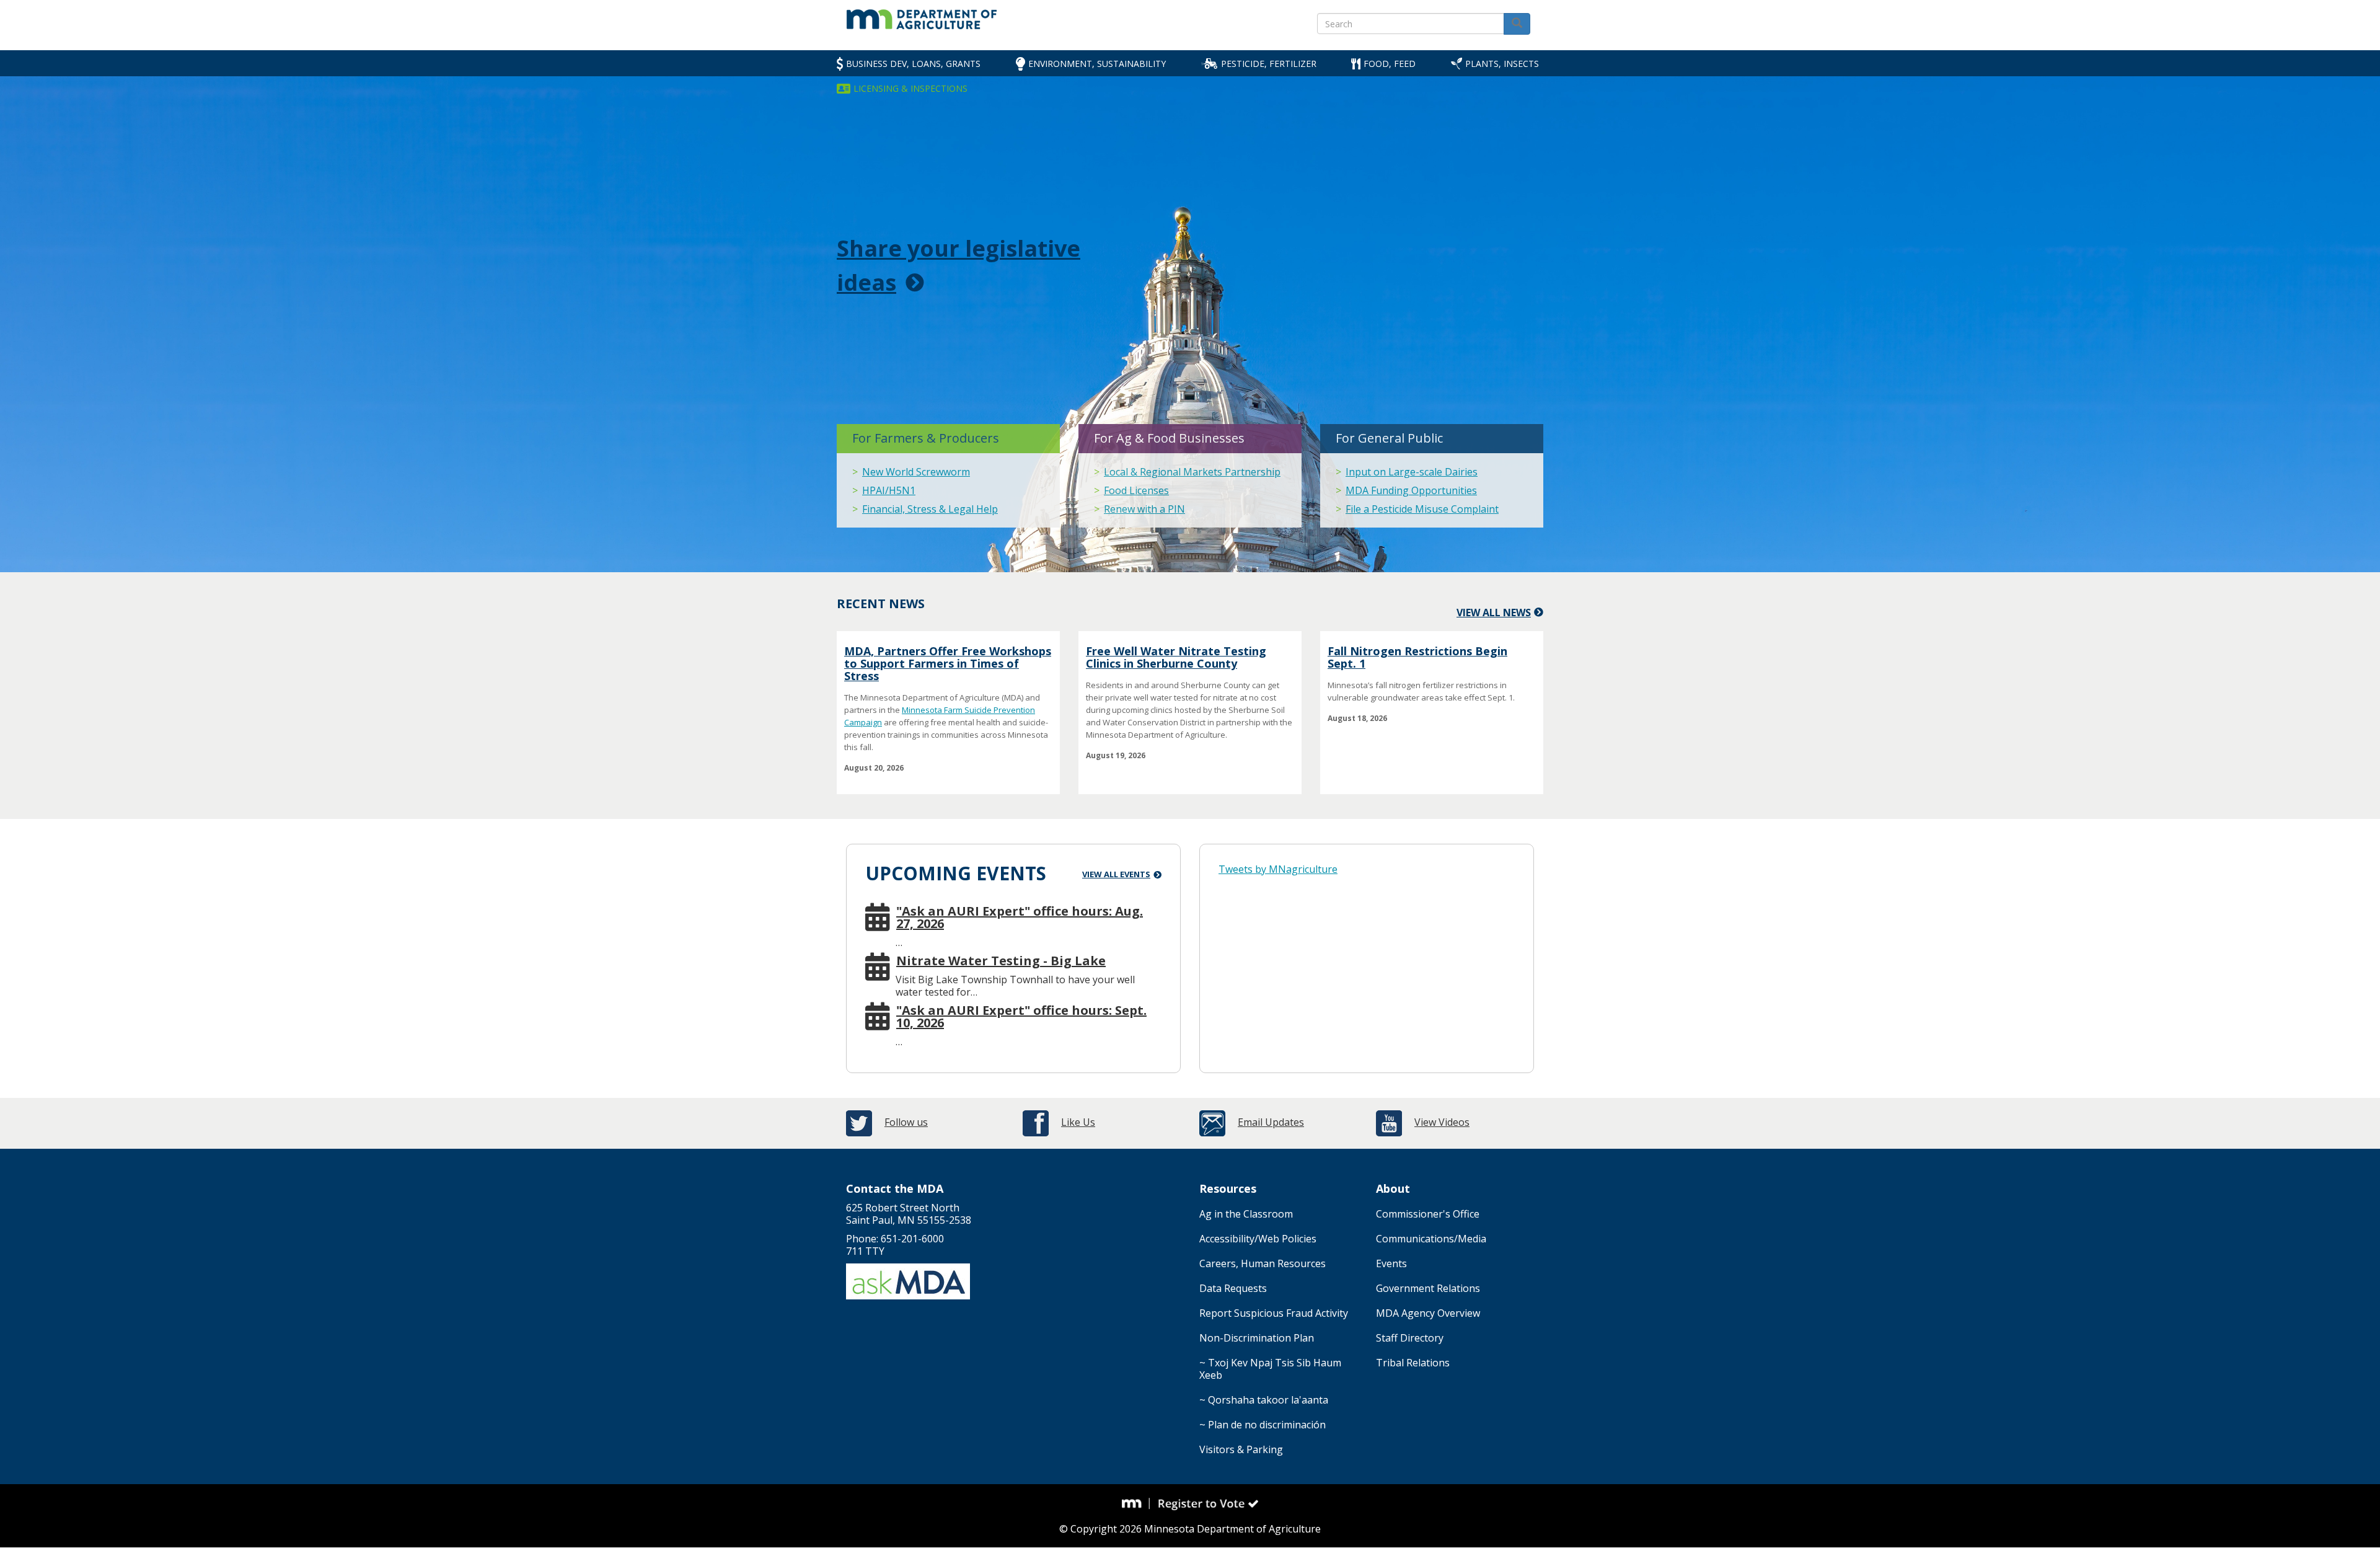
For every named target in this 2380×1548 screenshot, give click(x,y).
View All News (1494, 613)
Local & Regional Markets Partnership (1192, 472)
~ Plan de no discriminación (1263, 1425)
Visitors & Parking (1241, 1449)
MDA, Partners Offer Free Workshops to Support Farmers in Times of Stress (948, 663)
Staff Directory (1410, 1338)
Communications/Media (1431, 1239)
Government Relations (1428, 1288)
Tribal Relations (1413, 1363)
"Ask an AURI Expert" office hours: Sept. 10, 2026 (1021, 1017)
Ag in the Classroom (1246, 1214)
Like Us (1078, 1122)
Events (1391, 1263)
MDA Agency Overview (1428, 1313)
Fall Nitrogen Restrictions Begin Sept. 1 (1417, 657)
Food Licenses (1136, 490)
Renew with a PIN (1144, 509)
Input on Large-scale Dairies (1412, 472)
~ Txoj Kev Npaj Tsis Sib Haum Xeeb (1270, 1369)
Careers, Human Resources (1263, 1263)
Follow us (906, 1122)
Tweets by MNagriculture (1278, 869)
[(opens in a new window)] (1136, 1503)
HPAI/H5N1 (889, 490)
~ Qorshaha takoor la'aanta (1264, 1400)
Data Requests (1233, 1288)
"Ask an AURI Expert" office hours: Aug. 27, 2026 (1020, 918)
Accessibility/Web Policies (1258, 1239)
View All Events (1116, 874)
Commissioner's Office (1428, 1214)
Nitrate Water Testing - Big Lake (1001, 961)
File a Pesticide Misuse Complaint (1422, 509)
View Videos (1442, 1122)
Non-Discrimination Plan (1257, 1338)
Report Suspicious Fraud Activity (1274, 1313)
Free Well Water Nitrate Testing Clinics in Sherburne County (1176, 657)
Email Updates (1271, 1122)
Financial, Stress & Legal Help (930, 509)
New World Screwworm (916, 472)
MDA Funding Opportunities (1411, 490)
